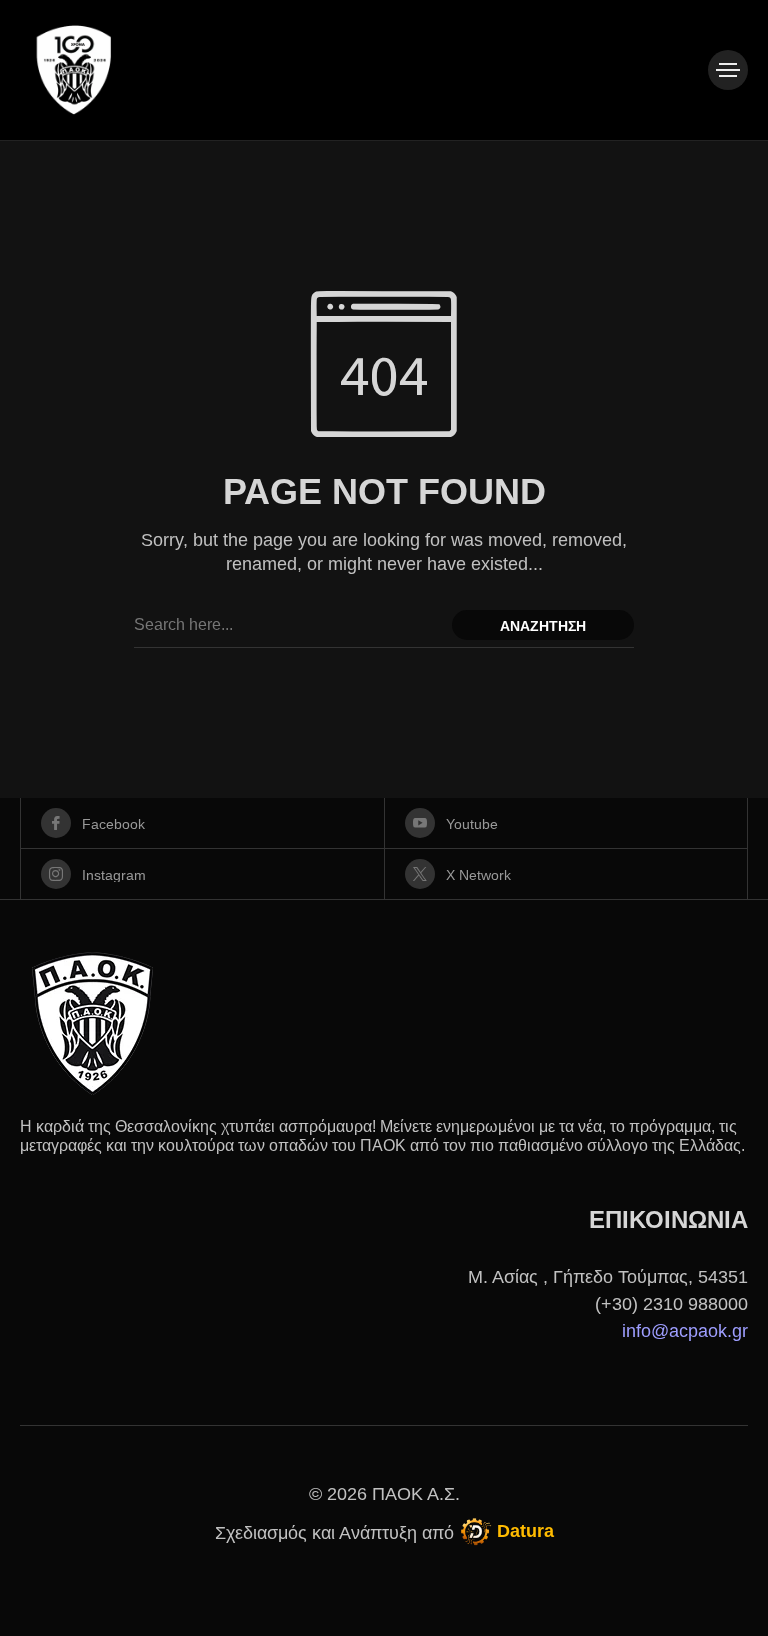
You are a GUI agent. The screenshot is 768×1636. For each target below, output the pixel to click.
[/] (728, 70)
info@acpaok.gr (685, 1331)
